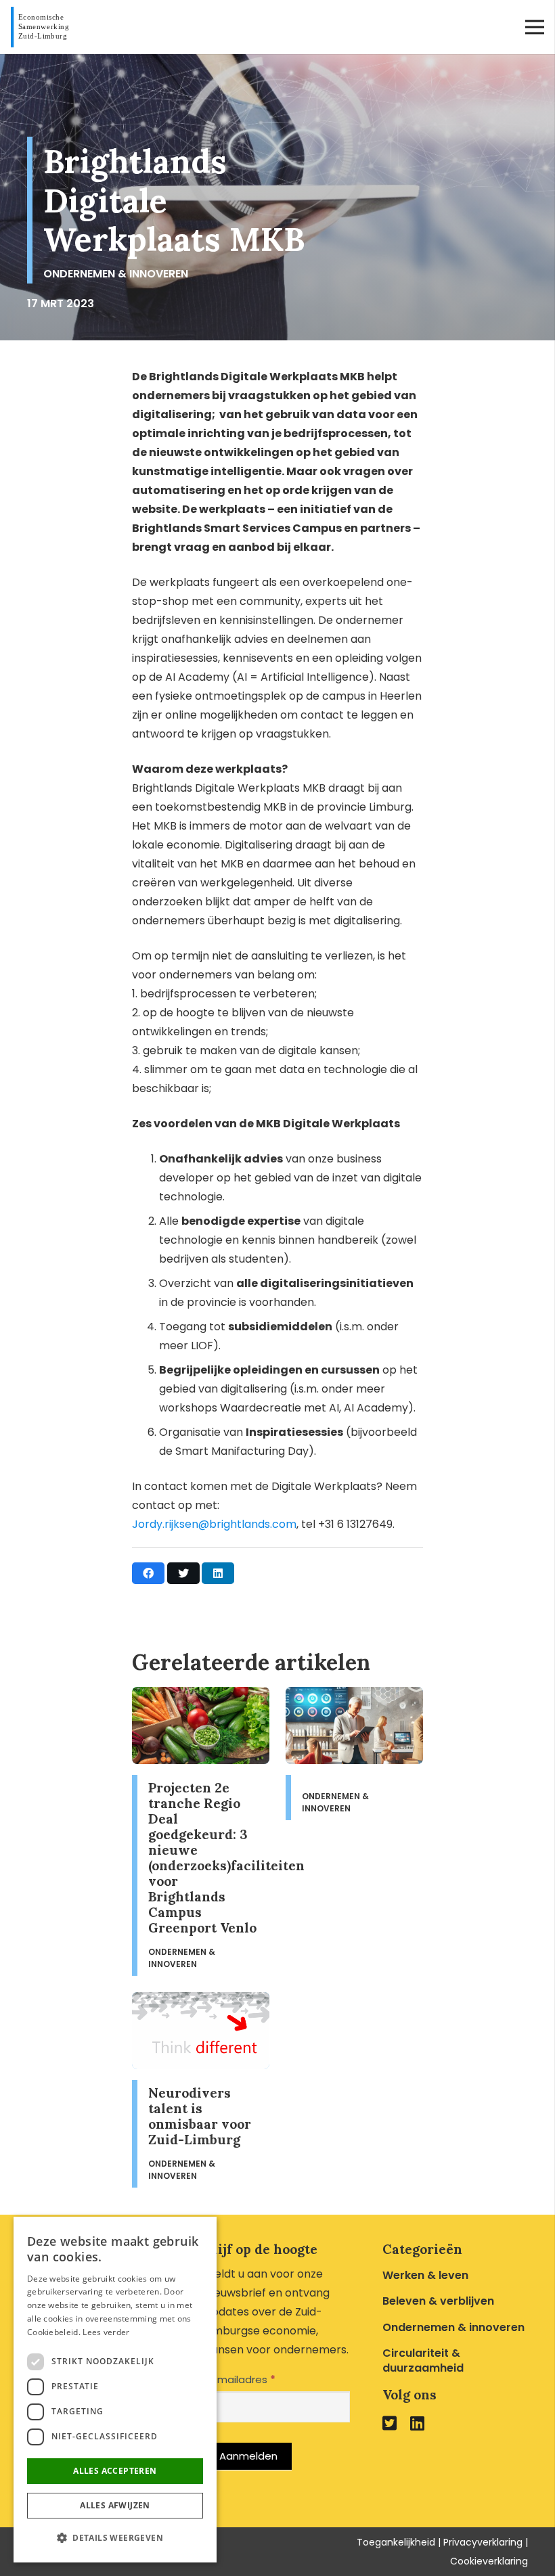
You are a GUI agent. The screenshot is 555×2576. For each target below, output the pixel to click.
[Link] (43, 27)
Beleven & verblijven (438, 2301)
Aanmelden (248, 2456)
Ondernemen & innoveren (116, 274)
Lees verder (106, 2332)
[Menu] (535, 27)
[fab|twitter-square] (390, 2423)
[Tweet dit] (183, 1573)
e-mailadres (240, 2379)
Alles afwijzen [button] (115, 2505)
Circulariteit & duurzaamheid (423, 2360)
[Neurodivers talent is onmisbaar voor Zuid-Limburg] (201, 2090)
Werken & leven (425, 2275)
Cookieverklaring (489, 2561)
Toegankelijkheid (396, 2542)
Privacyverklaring (483, 2542)
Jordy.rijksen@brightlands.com (214, 1524)
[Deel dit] (148, 1573)
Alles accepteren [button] (115, 2471)
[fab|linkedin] (417, 2423)
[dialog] (115, 2390)
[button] (115, 2538)
